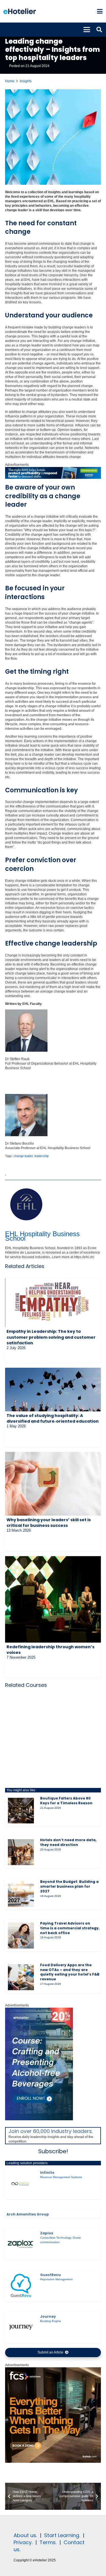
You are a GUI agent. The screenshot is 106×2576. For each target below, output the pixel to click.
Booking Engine (51, 2321)
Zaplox (47, 2233)
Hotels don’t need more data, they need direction (68, 1842)
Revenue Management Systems (61, 2177)
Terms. (48, 2542)
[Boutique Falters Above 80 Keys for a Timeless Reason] (21, 1811)
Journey (48, 2316)
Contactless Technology (56, 2238)
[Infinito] (21, 2184)
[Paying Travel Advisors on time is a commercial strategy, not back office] (21, 1936)
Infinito (47, 2173)
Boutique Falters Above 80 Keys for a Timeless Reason (66, 1801)
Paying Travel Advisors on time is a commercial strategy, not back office (70, 1928)
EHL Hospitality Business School (42, 1236)
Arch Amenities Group (28, 2214)
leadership (42, 1156)
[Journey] (21, 2327)
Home (10, 81)
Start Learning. (61, 2535)
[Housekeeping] (53, 2462)
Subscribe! (53, 2151)
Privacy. (23, 2542)
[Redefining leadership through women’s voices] (53, 1599)
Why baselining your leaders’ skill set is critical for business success (49, 1523)
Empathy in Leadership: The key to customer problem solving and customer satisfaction (51, 1337)
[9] (39, 2119)
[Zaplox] (21, 2244)
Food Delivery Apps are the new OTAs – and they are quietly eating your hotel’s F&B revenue (70, 1972)
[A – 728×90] (53, 478)
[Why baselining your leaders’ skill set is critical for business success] (53, 1484)
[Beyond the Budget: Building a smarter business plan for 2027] (21, 1894)
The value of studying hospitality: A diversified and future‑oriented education (53, 1418)
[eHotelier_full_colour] (20, 11)
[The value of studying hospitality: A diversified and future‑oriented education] (53, 1389)
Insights (26, 81)
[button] (100, 11)
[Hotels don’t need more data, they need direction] (21, 1852)
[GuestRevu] (21, 2286)
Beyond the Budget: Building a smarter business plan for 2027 (69, 1886)
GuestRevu (50, 2275)
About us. (25, 2535)
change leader (23, 1156)
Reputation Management (56, 2279)
